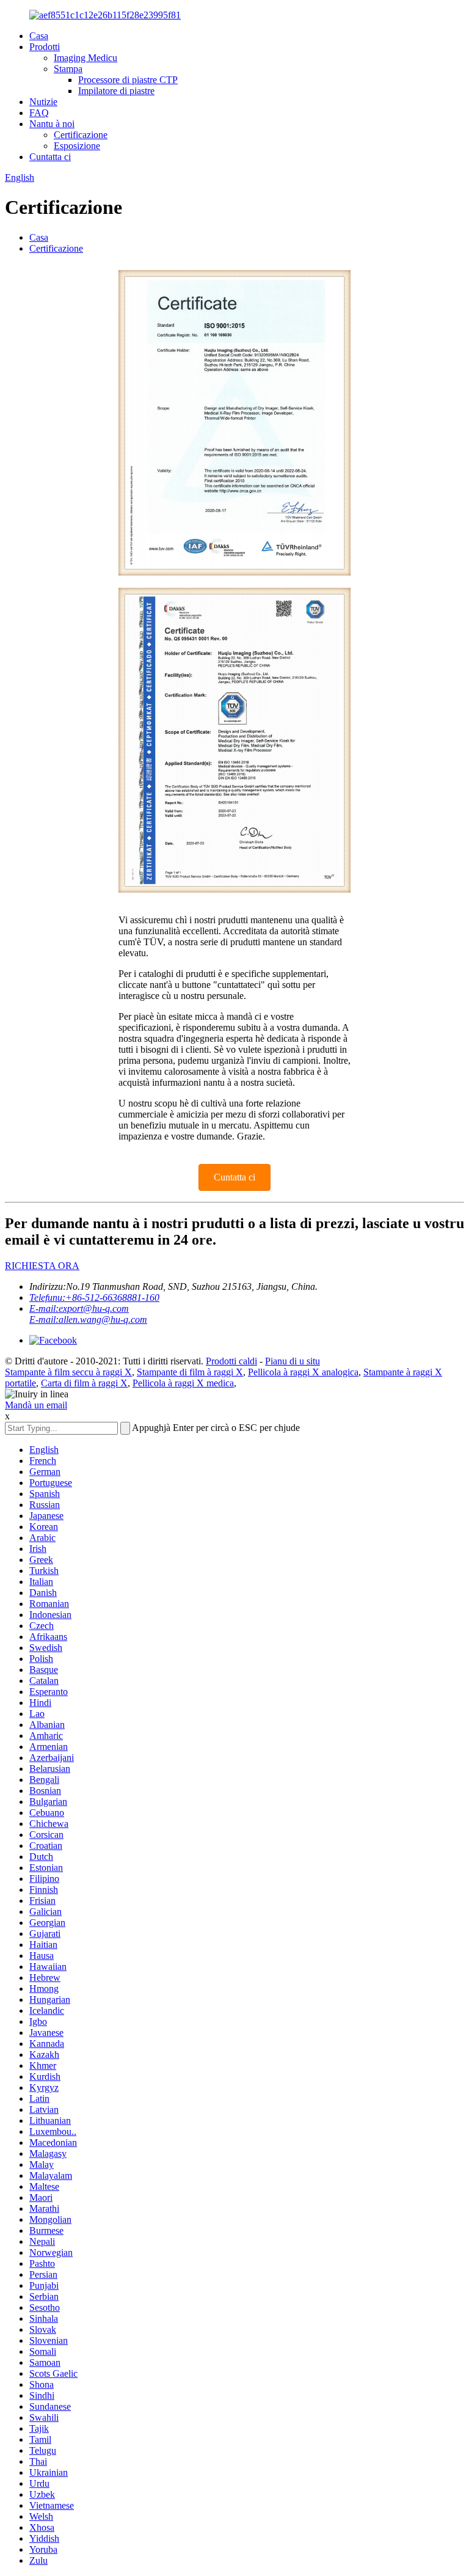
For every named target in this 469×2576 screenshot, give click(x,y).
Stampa (68, 69)
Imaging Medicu (85, 58)
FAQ (39, 113)
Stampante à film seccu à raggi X (68, 1372)
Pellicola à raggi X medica (183, 1383)
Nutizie (43, 102)
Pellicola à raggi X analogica (303, 1372)
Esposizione (77, 146)
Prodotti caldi (231, 1361)
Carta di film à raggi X (84, 1383)
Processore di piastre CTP (128, 80)
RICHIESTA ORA (42, 1266)
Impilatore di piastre (116, 91)
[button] (234, 1177)
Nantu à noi (52, 124)
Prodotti (45, 47)
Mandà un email (36, 1405)
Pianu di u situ (293, 1361)
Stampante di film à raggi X (190, 1372)
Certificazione (81, 135)
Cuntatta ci (50, 157)
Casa (39, 36)
